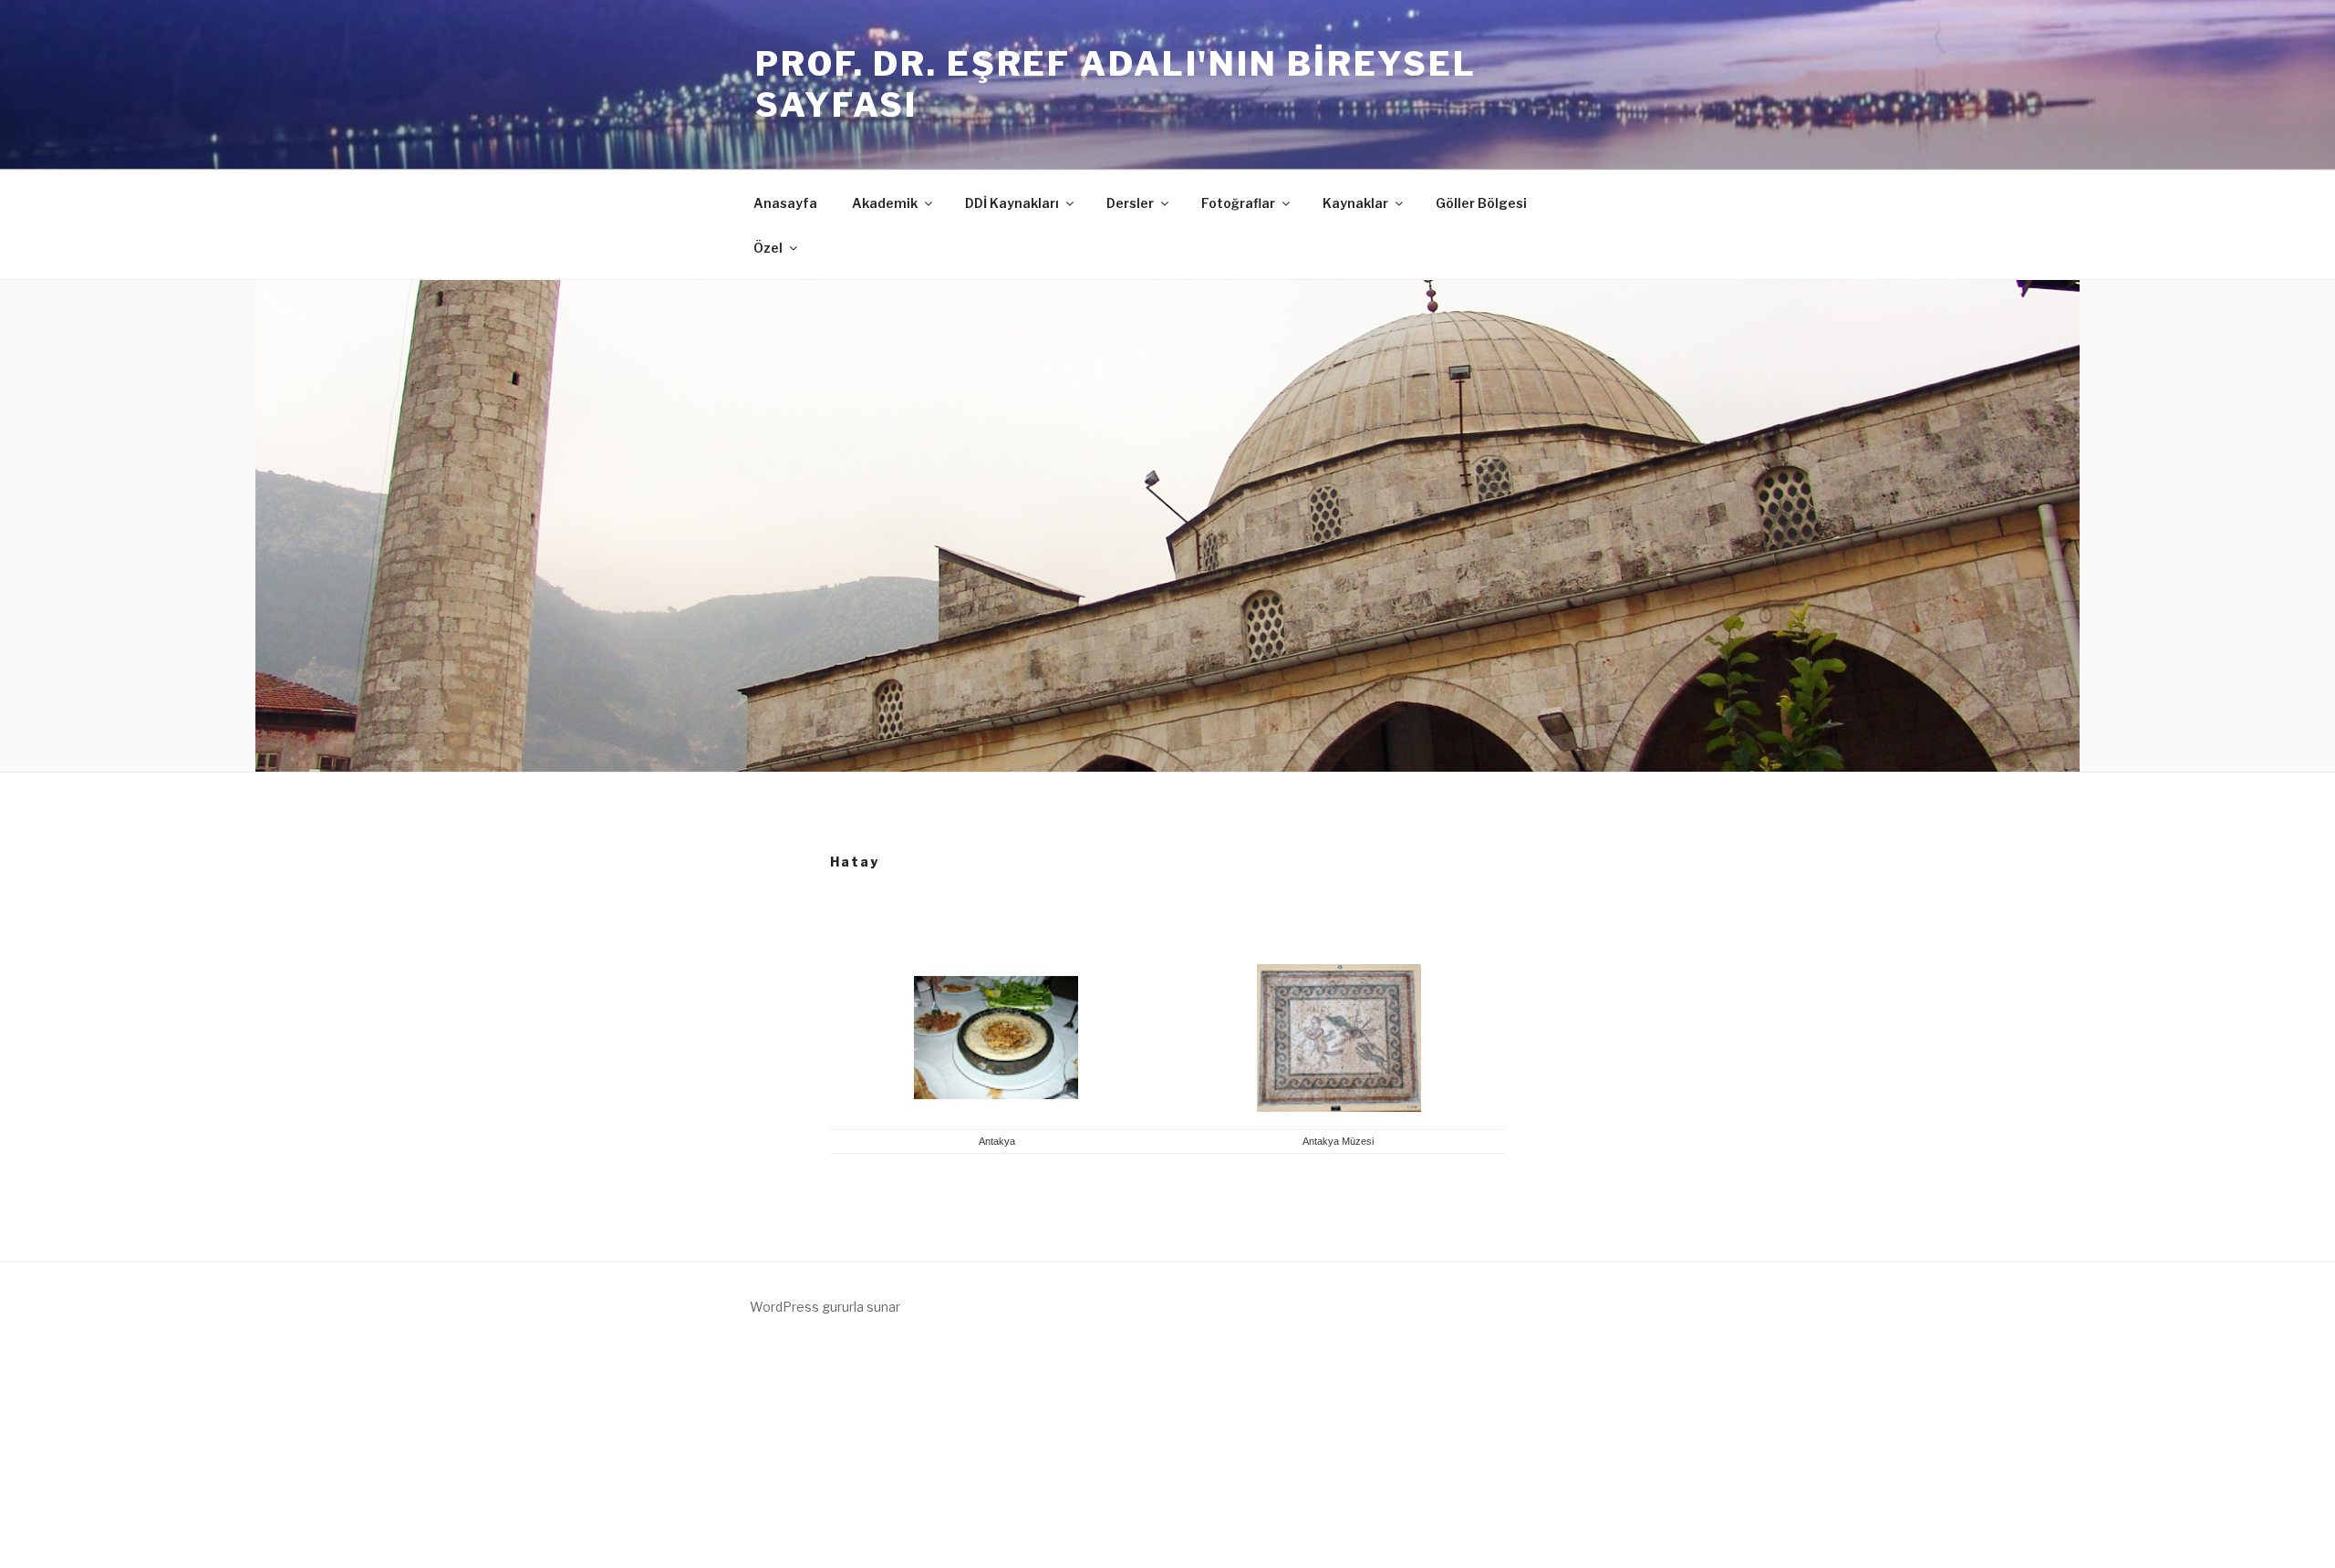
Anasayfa (785, 203)
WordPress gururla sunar (825, 1307)
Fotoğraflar (1238, 203)
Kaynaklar (1355, 203)
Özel (768, 248)
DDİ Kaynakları (1012, 203)
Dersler (1130, 203)
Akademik (885, 203)
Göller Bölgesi (1481, 203)
